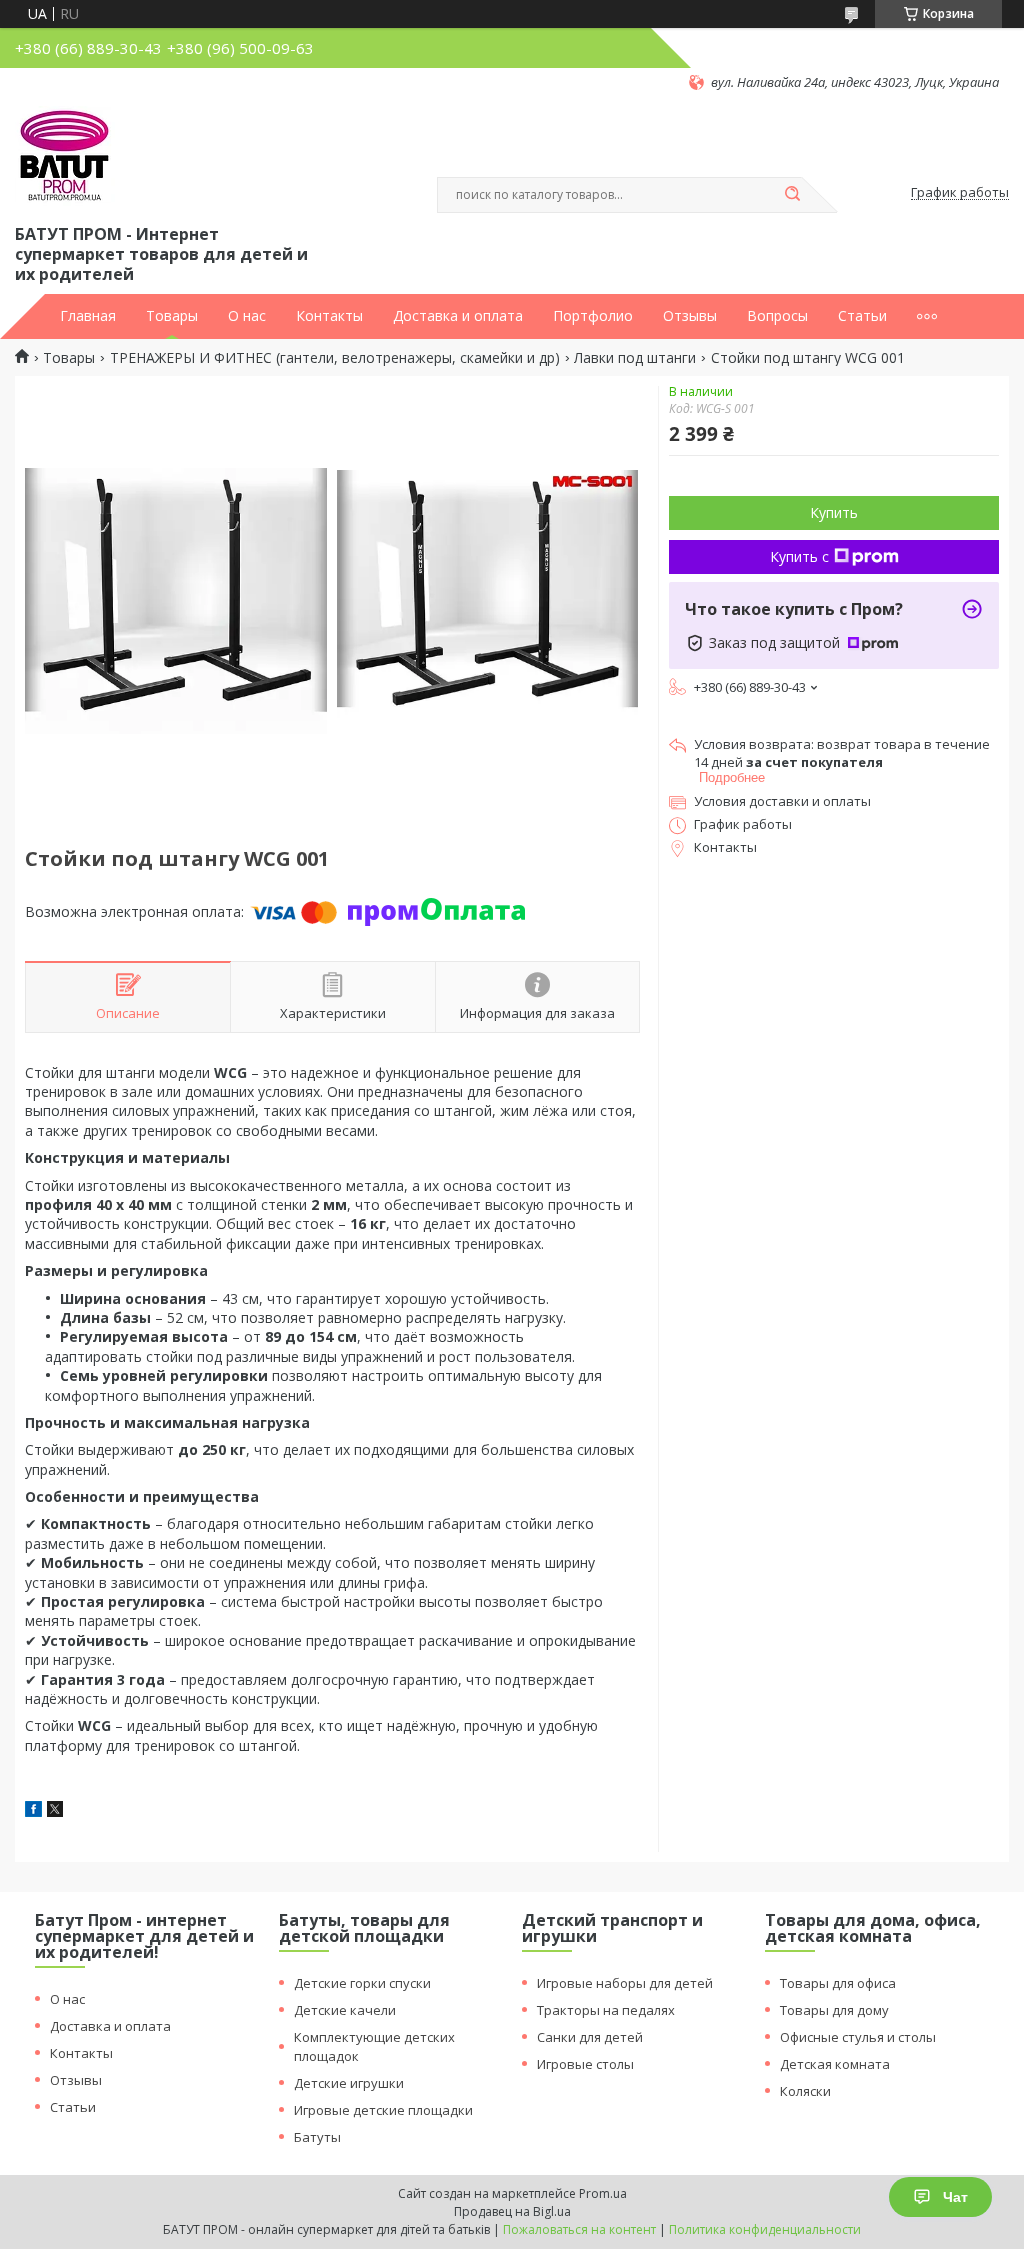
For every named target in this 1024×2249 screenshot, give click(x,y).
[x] (55, 1811)
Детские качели (345, 2010)
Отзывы (690, 316)
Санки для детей (590, 2037)
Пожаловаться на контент (579, 2229)
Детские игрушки (349, 2083)
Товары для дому (834, 2010)
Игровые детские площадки (383, 2110)
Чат (955, 2197)
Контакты (329, 316)
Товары (172, 316)
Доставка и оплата (458, 316)
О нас (247, 316)
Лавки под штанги (635, 358)
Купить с (799, 556)
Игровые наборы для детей (625, 1983)
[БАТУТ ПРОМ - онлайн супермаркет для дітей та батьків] (65, 156)
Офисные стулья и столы (858, 2037)
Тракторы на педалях (606, 2010)
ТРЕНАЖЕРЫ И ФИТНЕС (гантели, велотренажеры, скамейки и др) (335, 358)
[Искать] (792, 195)
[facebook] (33, 1811)
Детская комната (835, 2064)
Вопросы (777, 316)
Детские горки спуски (362, 1983)
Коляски (805, 2091)
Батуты (317, 2137)
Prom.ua (603, 2193)
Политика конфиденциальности (765, 2229)
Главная (88, 316)
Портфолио (593, 316)
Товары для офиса (838, 1983)
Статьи (862, 316)
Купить (834, 512)
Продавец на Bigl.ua (512, 2211)
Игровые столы (585, 2064)
